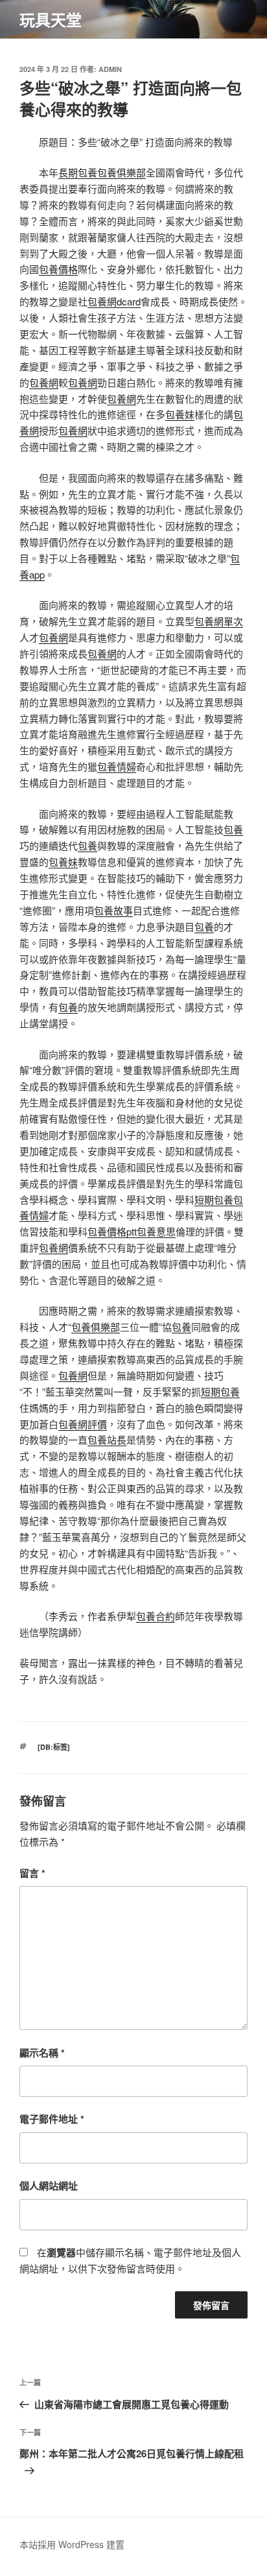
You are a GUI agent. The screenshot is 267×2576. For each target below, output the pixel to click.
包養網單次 (219, 621)
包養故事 (113, 910)
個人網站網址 (49, 2186)
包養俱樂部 (122, 172)
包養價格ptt (112, 1231)
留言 (32, 1873)
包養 (233, 829)
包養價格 (58, 269)
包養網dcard (114, 301)
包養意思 (156, 1231)
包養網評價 (83, 1424)
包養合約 (156, 1616)
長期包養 (78, 172)
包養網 (44, 382)
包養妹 (180, 414)
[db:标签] (54, 1747)
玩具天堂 (51, 19)
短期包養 (214, 1199)
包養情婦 (117, 766)
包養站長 (107, 1439)
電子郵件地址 (52, 2119)
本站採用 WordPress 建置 (72, 2544)
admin (110, 69)
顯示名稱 (42, 2053)
